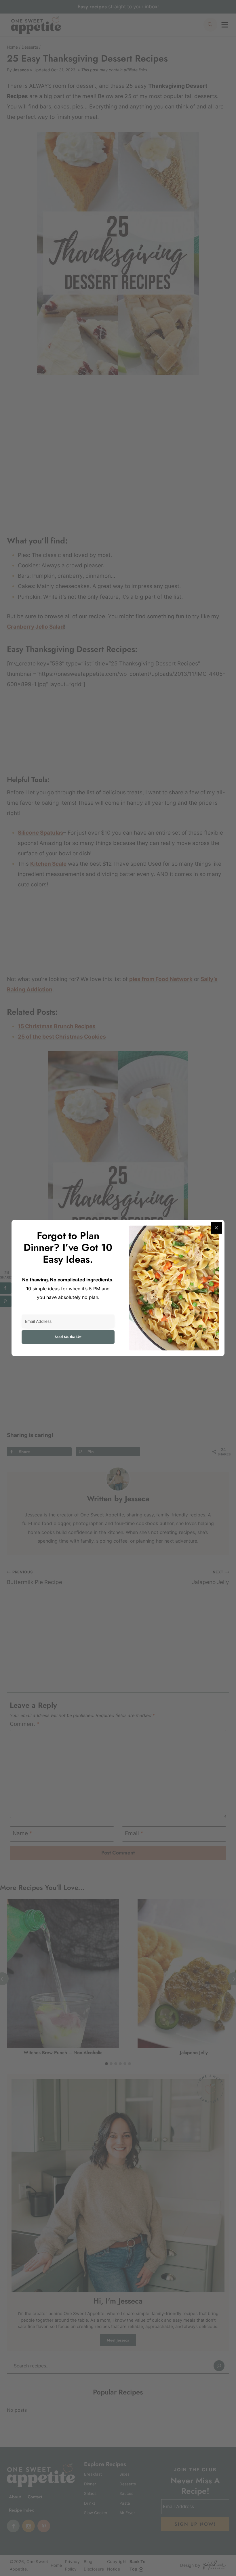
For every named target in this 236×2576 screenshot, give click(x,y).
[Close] (216, 1228)
